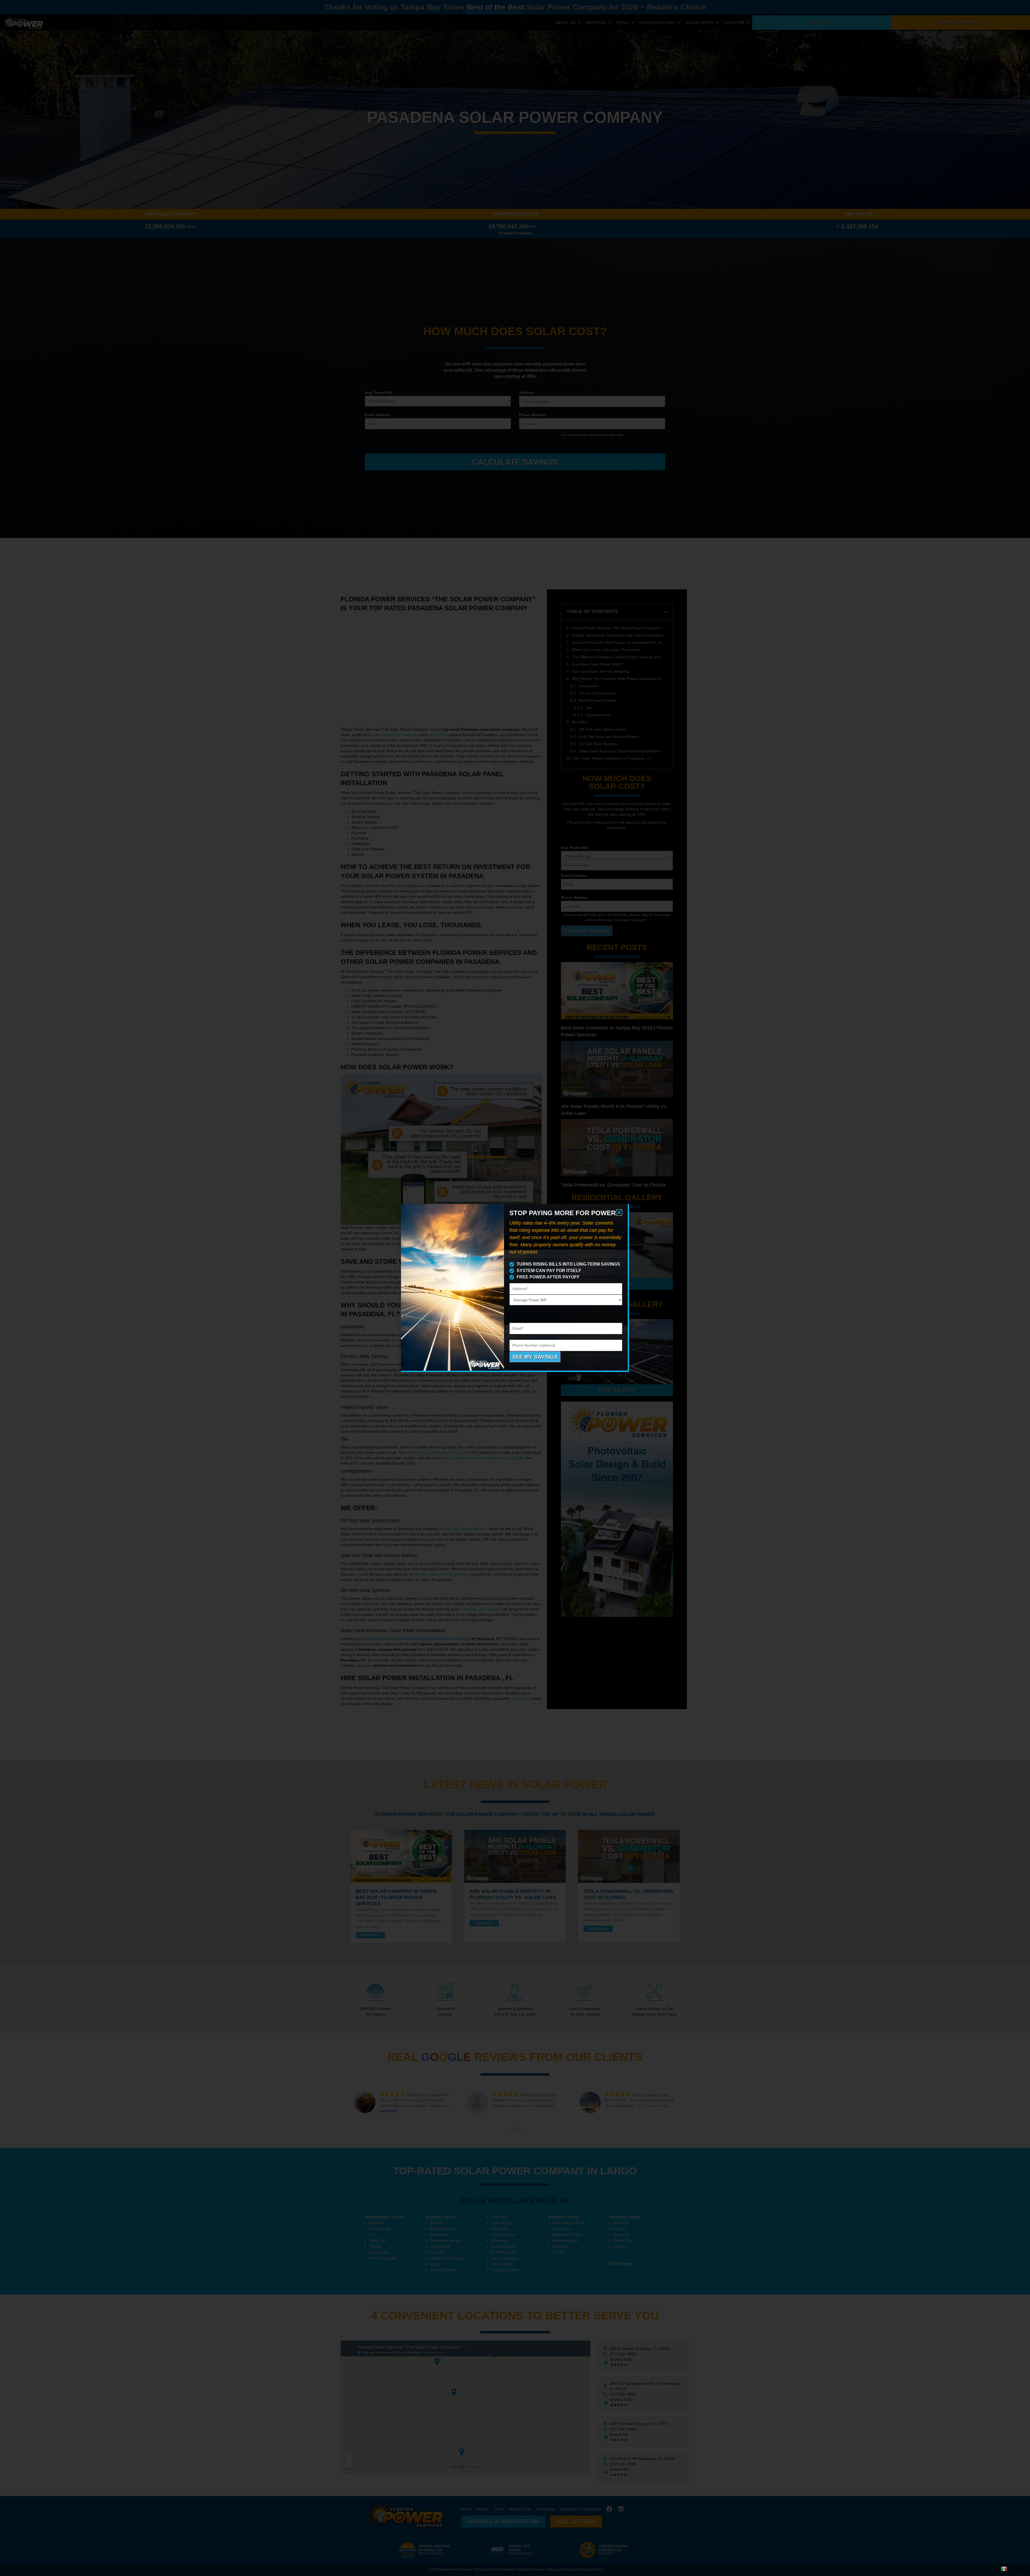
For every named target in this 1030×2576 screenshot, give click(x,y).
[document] (515, 1288)
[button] (619, 1213)
